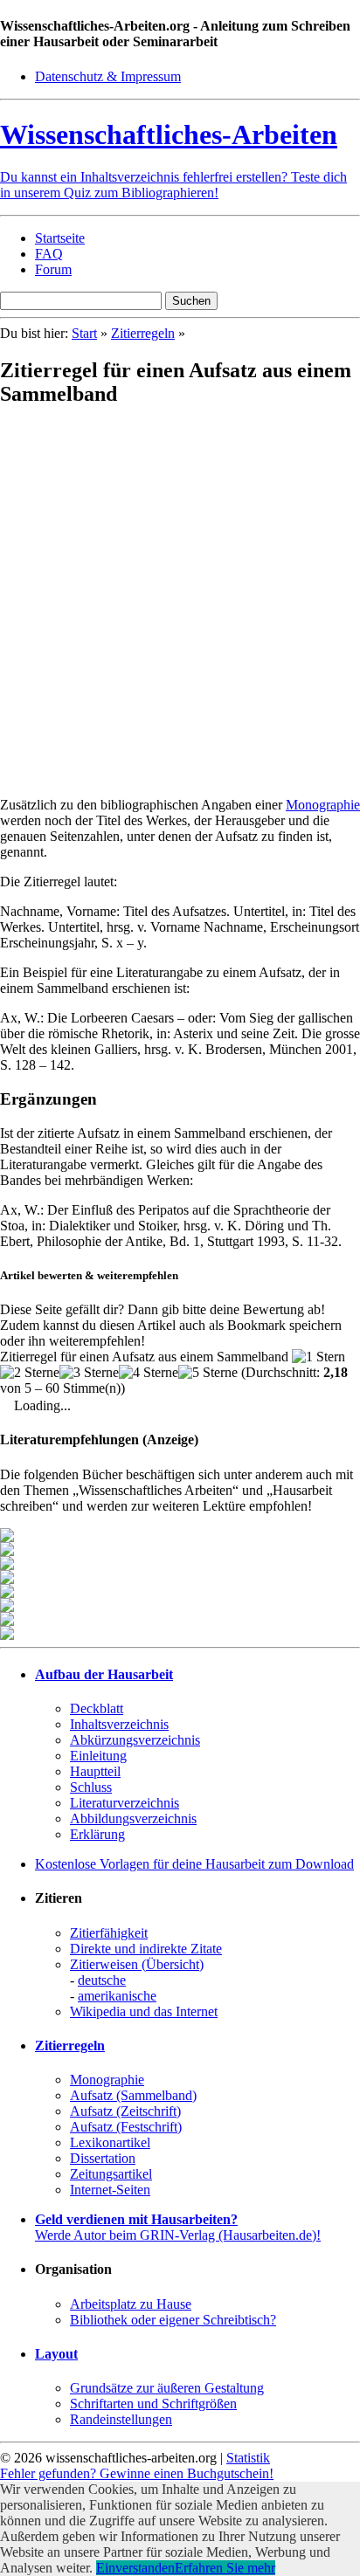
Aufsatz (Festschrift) (126, 2127)
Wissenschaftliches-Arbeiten (169, 134)
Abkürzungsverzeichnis (135, 1740)
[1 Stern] (318, 1357)
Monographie (323, 805)
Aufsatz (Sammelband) (133, 2095)
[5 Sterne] (208, 1373)
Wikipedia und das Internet (144, 2011)
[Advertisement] (180, 603)
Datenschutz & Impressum (108, 76)
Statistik (248, 2458)
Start (84, 333)
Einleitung (98, 1756)
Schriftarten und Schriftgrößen (153, 2404)
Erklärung (97, 1834)
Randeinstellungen (121, 2419)
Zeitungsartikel (111, 2174)
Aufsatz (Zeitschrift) (125, 2111)
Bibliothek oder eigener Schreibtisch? (173, 2320)
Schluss (91, 1787)
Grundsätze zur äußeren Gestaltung (167, 2388)
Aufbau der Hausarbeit (104, 1674)
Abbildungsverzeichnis (133, 1818)
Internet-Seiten (110, 2190)
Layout (56, 2354)
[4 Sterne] (149, 1373)
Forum (53, 269)
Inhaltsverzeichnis (119, 1724)
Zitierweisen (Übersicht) (137, 1964)
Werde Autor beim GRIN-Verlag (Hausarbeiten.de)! (178, 2227)
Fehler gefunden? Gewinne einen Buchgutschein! (137, 2473)
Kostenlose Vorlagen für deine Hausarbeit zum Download (194, 1864)
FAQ (49, 254)
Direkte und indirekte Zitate (146, 1949)
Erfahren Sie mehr (225, 2568)
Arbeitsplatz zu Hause (131, 2304)
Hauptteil (95, 1771)
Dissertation (103, 2158)
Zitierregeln (143, 333)
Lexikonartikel (110, 2142)
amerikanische (117, 1996)
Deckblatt (97, 1708)
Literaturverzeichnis (125, 1803)
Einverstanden (135, 2568)
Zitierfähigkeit (109, 1933)
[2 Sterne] (30, 1373)
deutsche (102, 1980)
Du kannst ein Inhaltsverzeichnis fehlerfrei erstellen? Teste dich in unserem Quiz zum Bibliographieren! (173, 185)
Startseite (60, 238)
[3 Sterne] (89, 1373)
